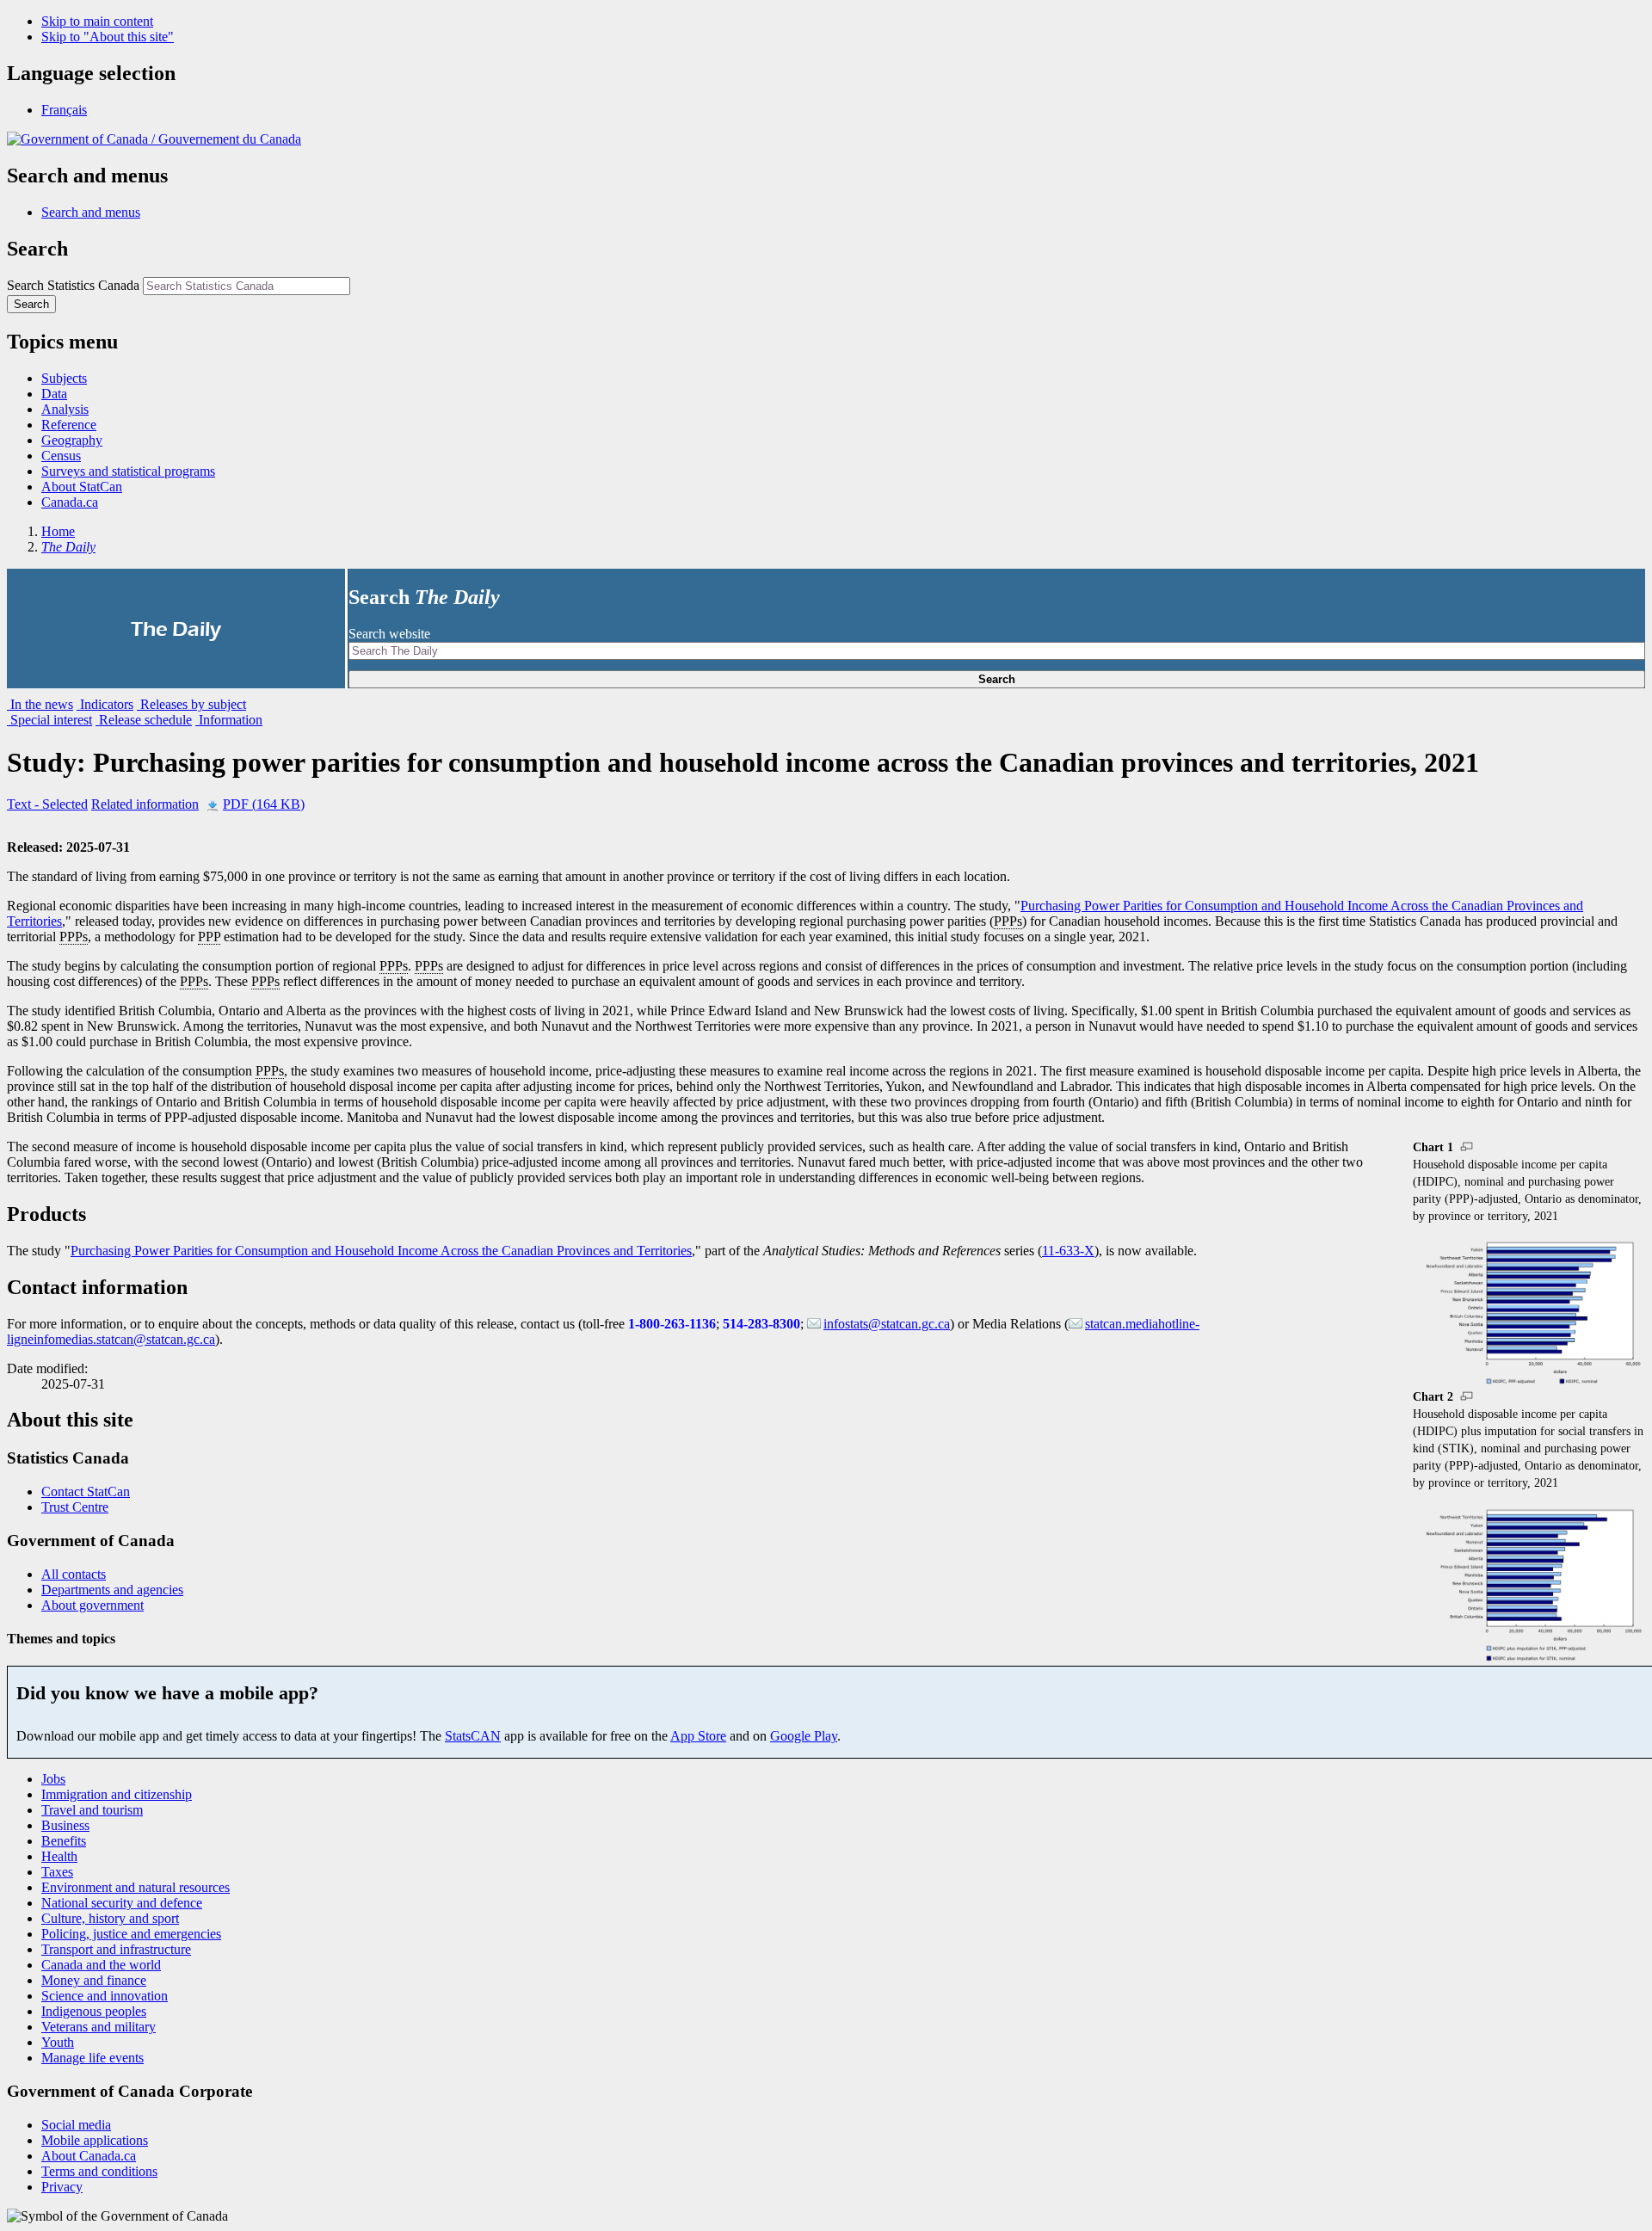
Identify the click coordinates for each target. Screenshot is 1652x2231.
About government (92, 1605)
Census (61, 456)
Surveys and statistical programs (128, 471)
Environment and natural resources (136, 1887)
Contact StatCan (86, 1491)
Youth (58, 2042)
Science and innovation (105, 1996)
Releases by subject (191, 704)
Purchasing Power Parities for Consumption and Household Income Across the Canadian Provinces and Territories (381, 1251)
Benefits (64, 1841)
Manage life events (92, 2058)
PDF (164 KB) (264, 804)
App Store (698, 1736)
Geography (72, 440)
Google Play (804, 1736)
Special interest (49, 720)
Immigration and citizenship (117, 1794)
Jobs (53, 1779)
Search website (389, 634)
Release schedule (144, 720)
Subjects (64, 378)
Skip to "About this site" (108, 37)
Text (47, 804)
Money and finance (94, 1980)
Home (58, 531)
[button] (91, 212)
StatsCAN (473, 1736)
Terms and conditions (99, 2171)
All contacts (74, 1574)
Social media (76, 2125)
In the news (40, 704)
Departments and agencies (112, 1590)
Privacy (62, 2187)
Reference (69, 425)
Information (229, 720)
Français (64, 110)
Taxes (57, 1872)
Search (997, 679)
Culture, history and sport (110, 1918)
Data (54, 394)
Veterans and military (99, 2027)
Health (59, 1856)
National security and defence (122, 1903)
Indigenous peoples (94, 2011)
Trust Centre (75, 1507)
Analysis (65, 409)
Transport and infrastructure (116, 1949)
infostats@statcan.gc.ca (887, 1324)
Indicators (105, 704)
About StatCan (82, 487)
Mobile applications (95, 2140)
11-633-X (1068, 1251)
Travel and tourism (92, 1810)
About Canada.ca (89, 2156)
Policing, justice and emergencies (131, 1934)
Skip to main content (97, 21)
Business (65, 1825)
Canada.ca (70, 502)
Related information (145, 804)
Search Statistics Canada (73, 285)
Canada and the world (101, 1965)
